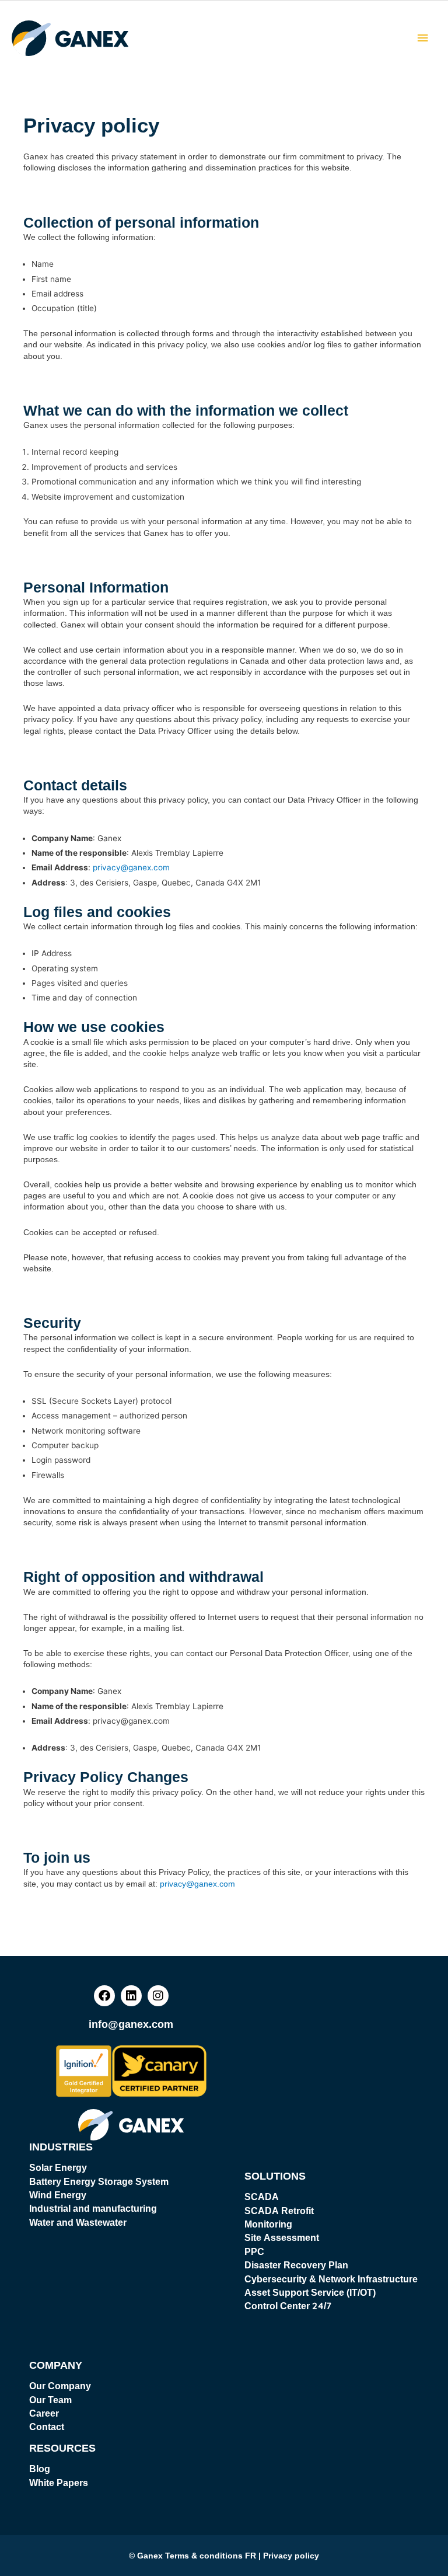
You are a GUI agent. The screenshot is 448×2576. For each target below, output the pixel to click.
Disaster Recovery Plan (296, 2265)
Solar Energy (58, 2167)
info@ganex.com (131, 2024)
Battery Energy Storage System (99, 2181)
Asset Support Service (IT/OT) (310, 2292)
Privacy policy (291, 2556)
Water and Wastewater (78, 2222)
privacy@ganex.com (131, 867)
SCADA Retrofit (279, 2211)
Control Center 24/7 (288, 2306)
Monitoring (268, 2224)
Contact (47, 2427)
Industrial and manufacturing (93, 2208)
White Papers (59, 2483)
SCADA (262, 2197)
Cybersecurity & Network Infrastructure (331, 2279)
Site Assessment (282, 2237)
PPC (254, 2251)
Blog (40, 2469)
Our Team (50, 2400)
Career (44, 2413)
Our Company (60, 2386)
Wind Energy (58, 2195)
